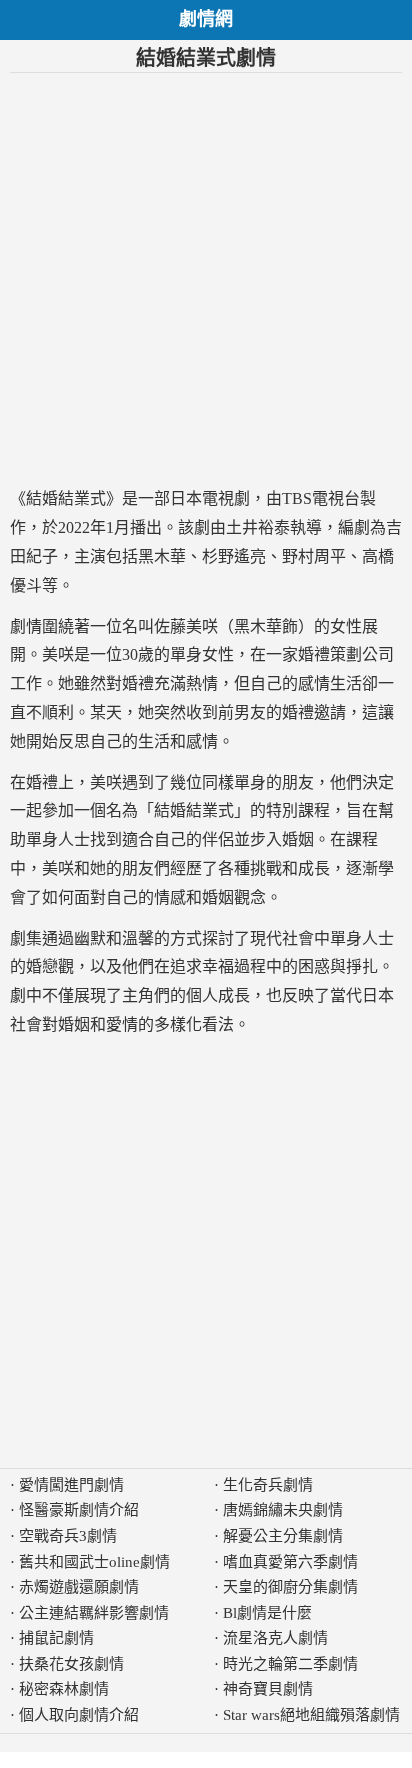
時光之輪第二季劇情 (290, 1664)
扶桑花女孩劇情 (71, 1664)
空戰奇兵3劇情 (68, 1536)
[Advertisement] (206, 279)
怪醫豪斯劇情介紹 (79, 1510)
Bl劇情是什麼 (267, 1613)
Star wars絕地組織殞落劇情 (311, 1715)
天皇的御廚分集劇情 (290, 1587)
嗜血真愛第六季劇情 (290, 1562)
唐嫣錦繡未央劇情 (283, 1510)
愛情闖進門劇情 (71, 1485)
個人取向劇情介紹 (79, 1715)
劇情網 (206, 19)
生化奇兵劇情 (268, 1485)
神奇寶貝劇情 (268, 1689)
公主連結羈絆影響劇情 (94, 1613)
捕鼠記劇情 (56, 1638)
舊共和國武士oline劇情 (94, 1562)
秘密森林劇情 (64, 1689)
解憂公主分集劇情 (283, 1536)
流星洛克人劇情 (275, 1638)
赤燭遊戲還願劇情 (79, 1587)
